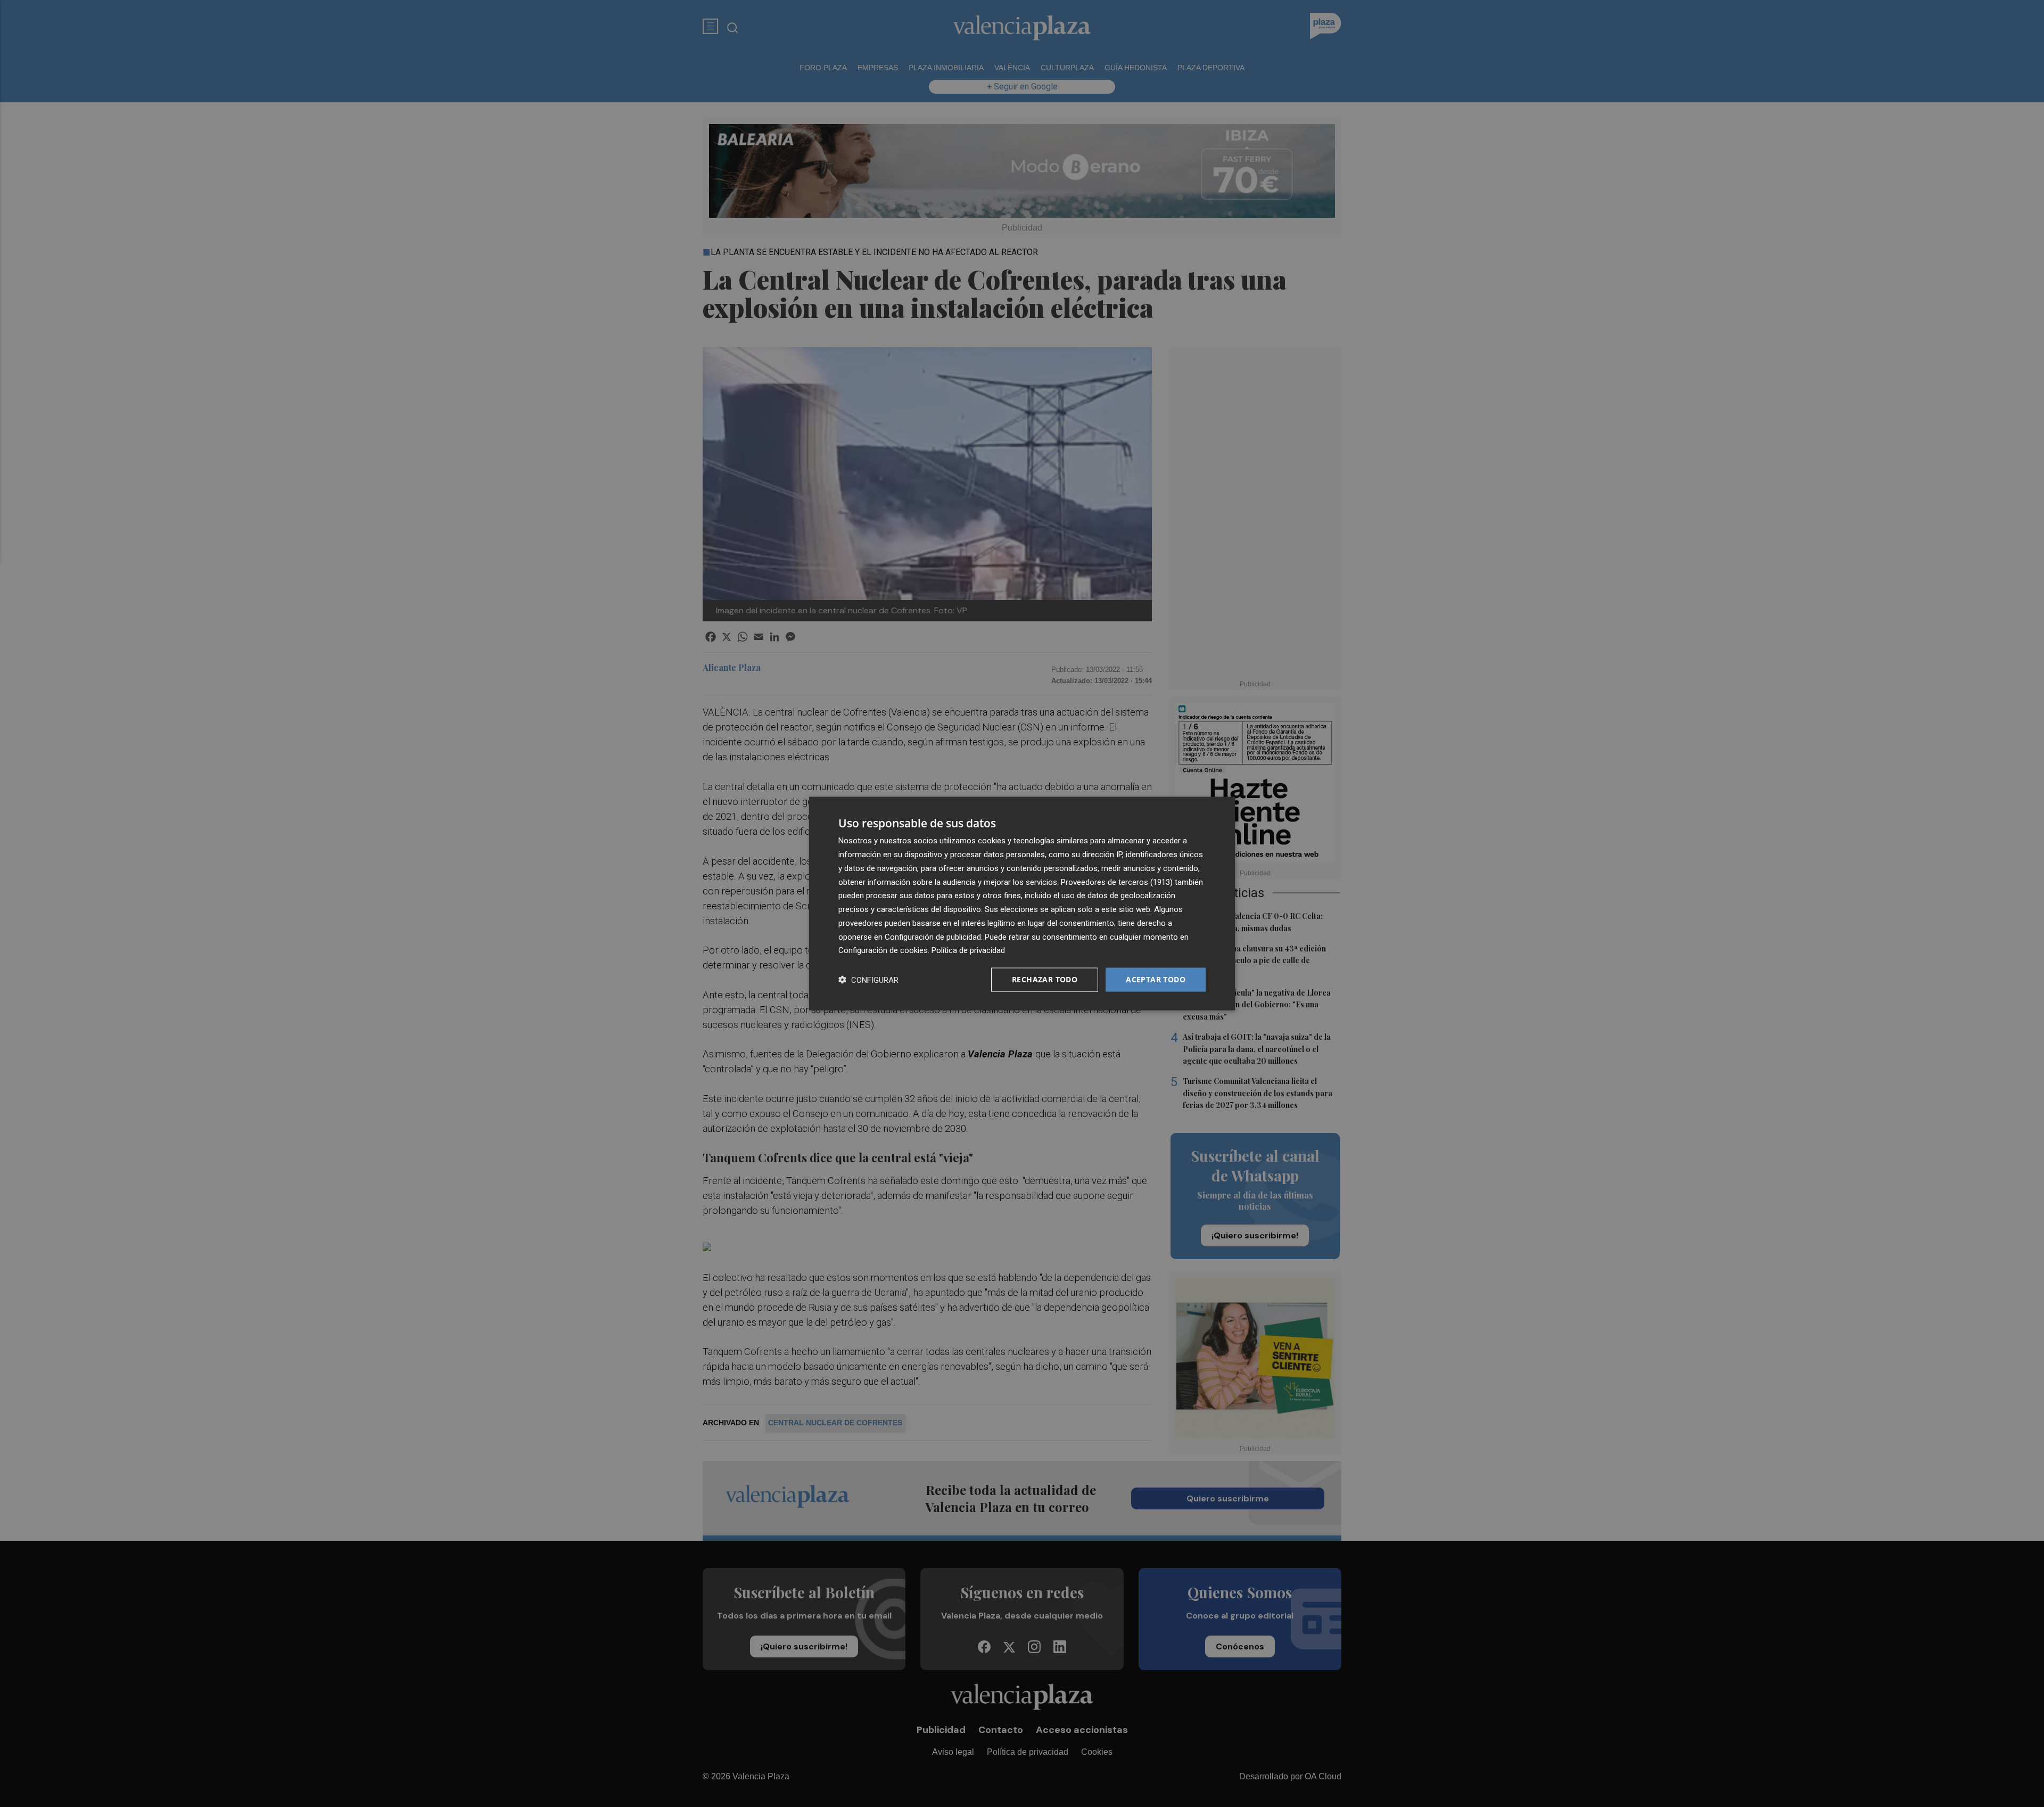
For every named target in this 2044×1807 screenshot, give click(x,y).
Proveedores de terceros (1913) (1117, 882)
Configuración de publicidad (933, 937)
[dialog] (1022, 904)
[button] (868, 980)
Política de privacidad (968, 950)
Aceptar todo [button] (1156, 979)
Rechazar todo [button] (1045, 979)
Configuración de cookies (883, 950)
